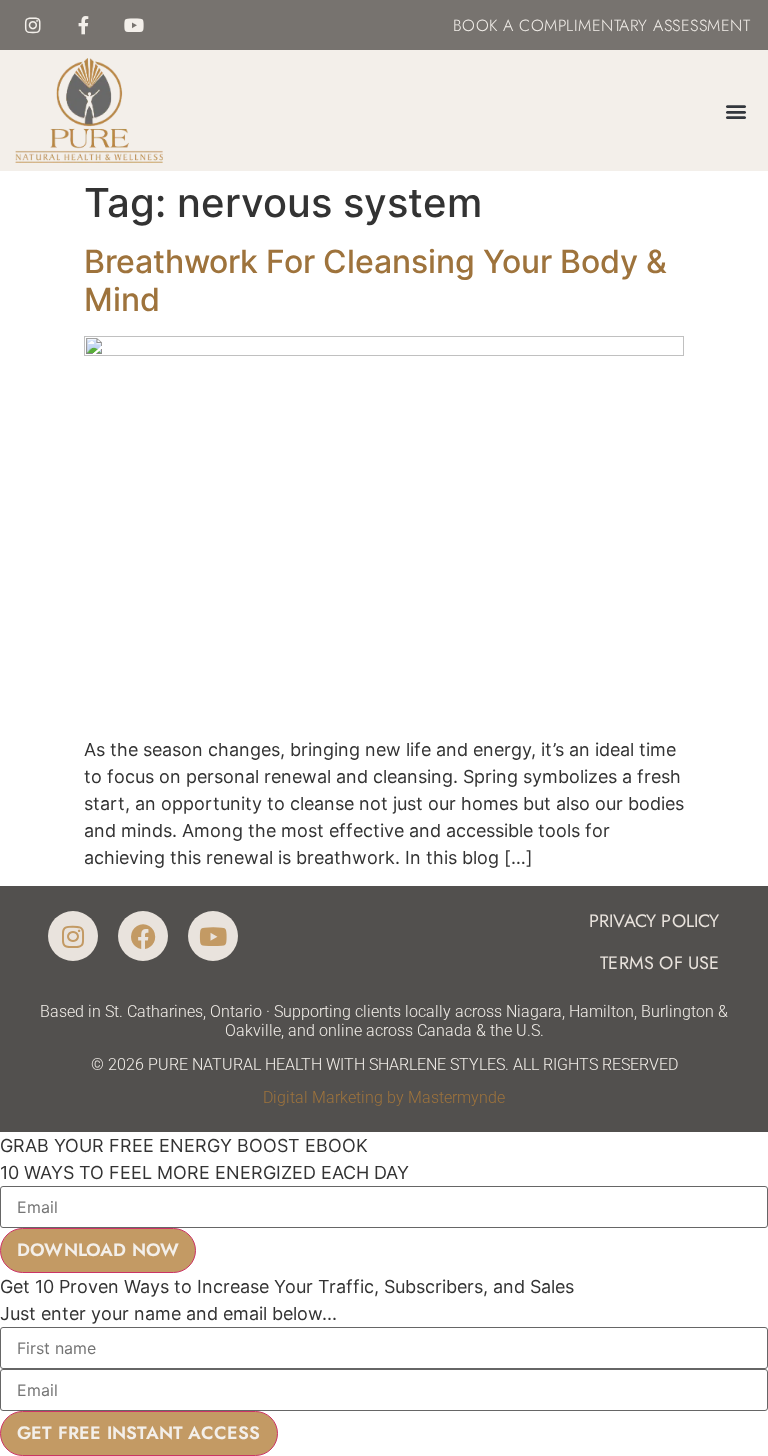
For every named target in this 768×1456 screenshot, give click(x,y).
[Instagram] (33, 25)
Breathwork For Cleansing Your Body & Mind (375, 280)
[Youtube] (133, 25)
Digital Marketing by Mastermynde (384, 1097)
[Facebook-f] (83, 25)
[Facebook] (143, 936)
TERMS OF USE (659, 963)
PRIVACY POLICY (654, 921)
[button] (736, 110)
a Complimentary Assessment (624, 25)
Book (475, 25)
